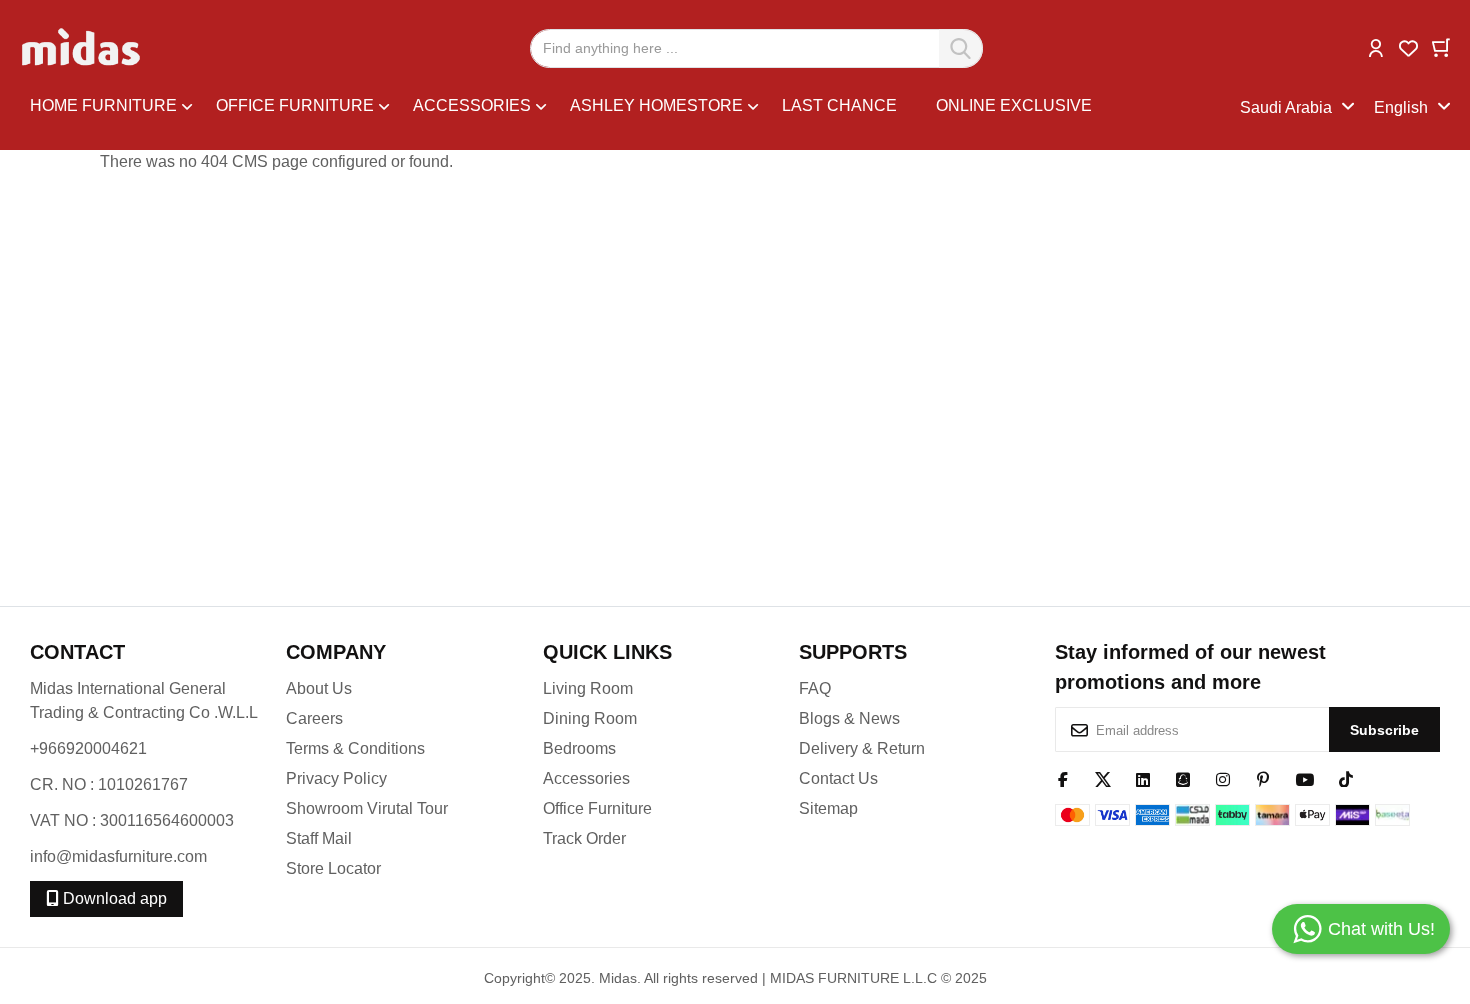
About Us (319, 688)
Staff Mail (319, 838)
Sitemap (828, 808)
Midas (618, 978)
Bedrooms (579, 748)
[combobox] (756, 48)
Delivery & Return (862, 748)
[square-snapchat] (1183, 778)
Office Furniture (597, 808)
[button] (1376, 46)
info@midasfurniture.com (118, 856)
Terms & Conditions (355, 748)
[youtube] (1304, 778)
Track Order (584, 838)
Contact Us (838, 778)
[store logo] (82, 48)
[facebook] (1063, 778)
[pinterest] (1263, 778)
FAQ (815, 688)
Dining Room (590, 718)
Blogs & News (849, 718)
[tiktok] (1346, 778)
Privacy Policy (336, 778)
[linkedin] (1143, 778)
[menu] (635, 108)
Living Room (588, 688)
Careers (314, 718)
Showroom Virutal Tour (367, 808)
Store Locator (333, 868)
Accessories (586, 778)
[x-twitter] (1103, 778)
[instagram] (1223, 778)
